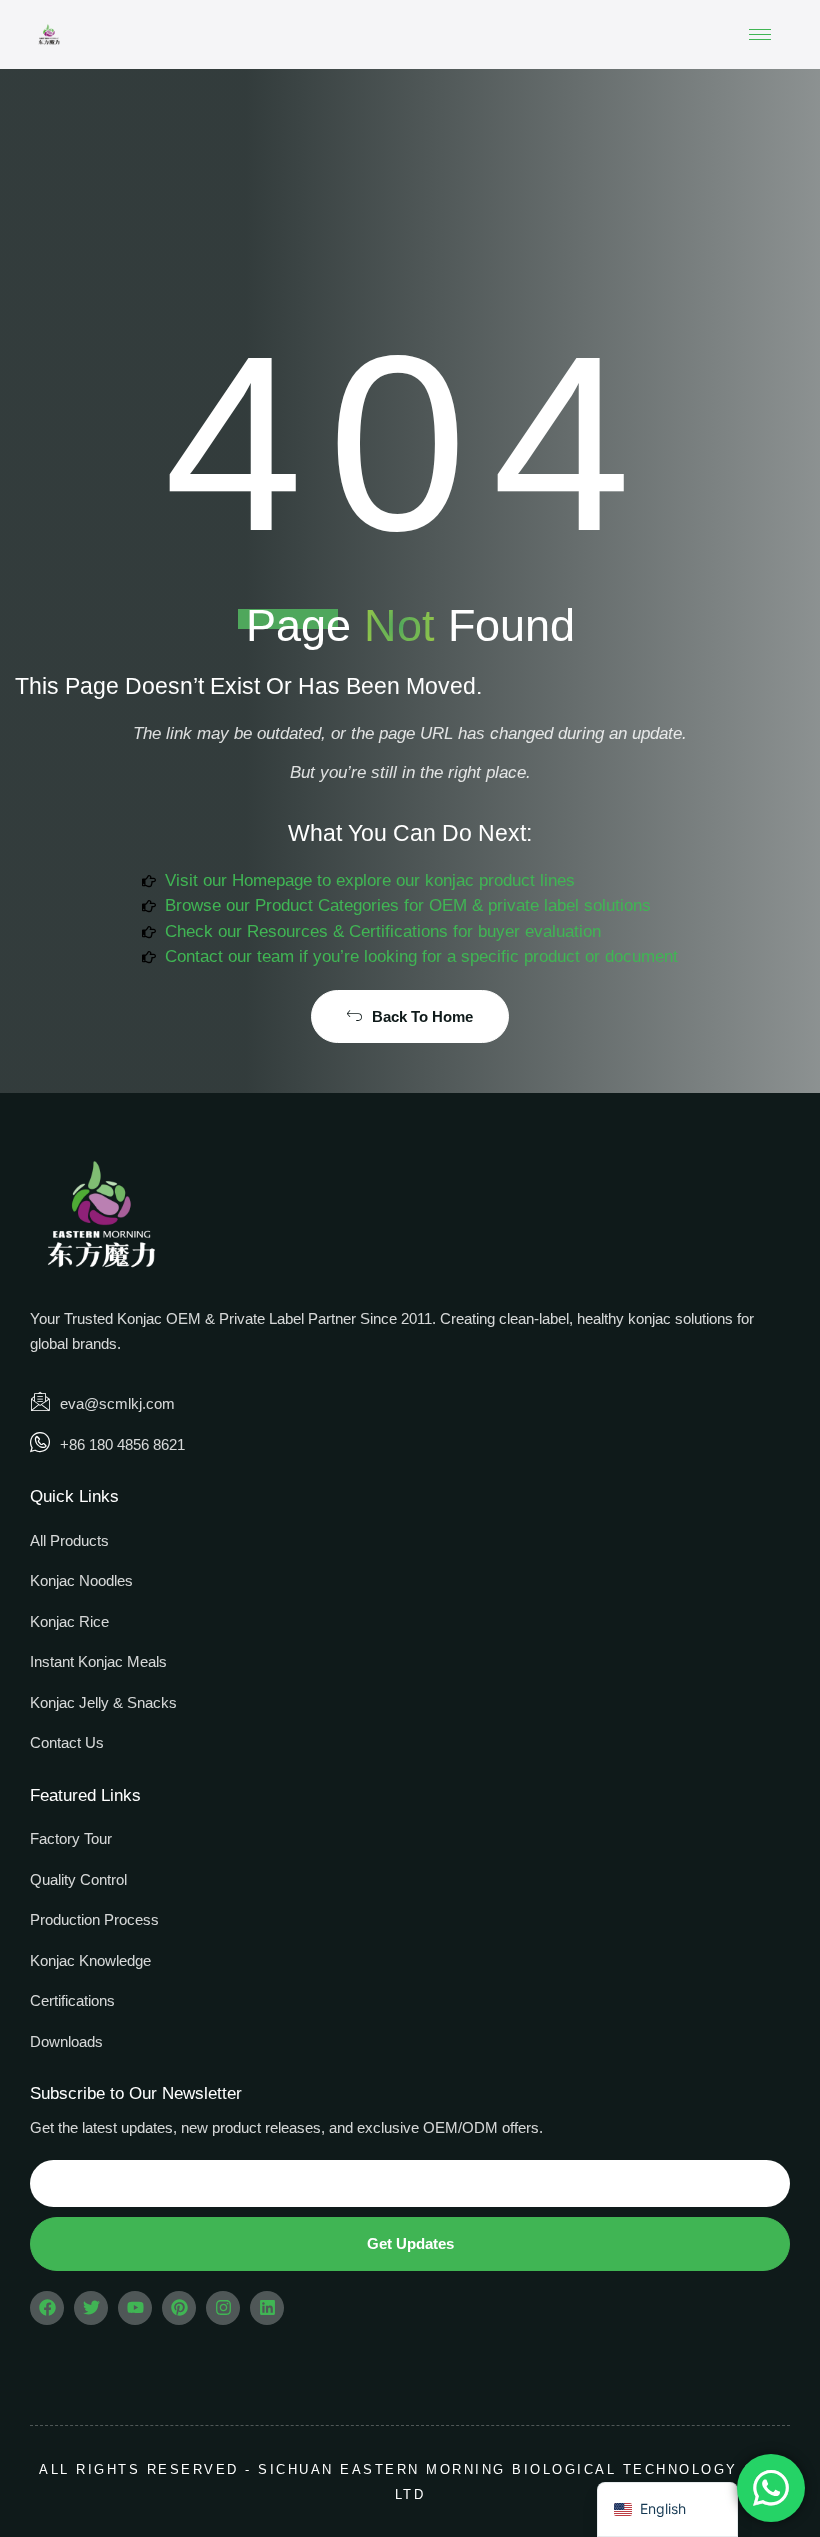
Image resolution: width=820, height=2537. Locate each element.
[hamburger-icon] (760, 34)
